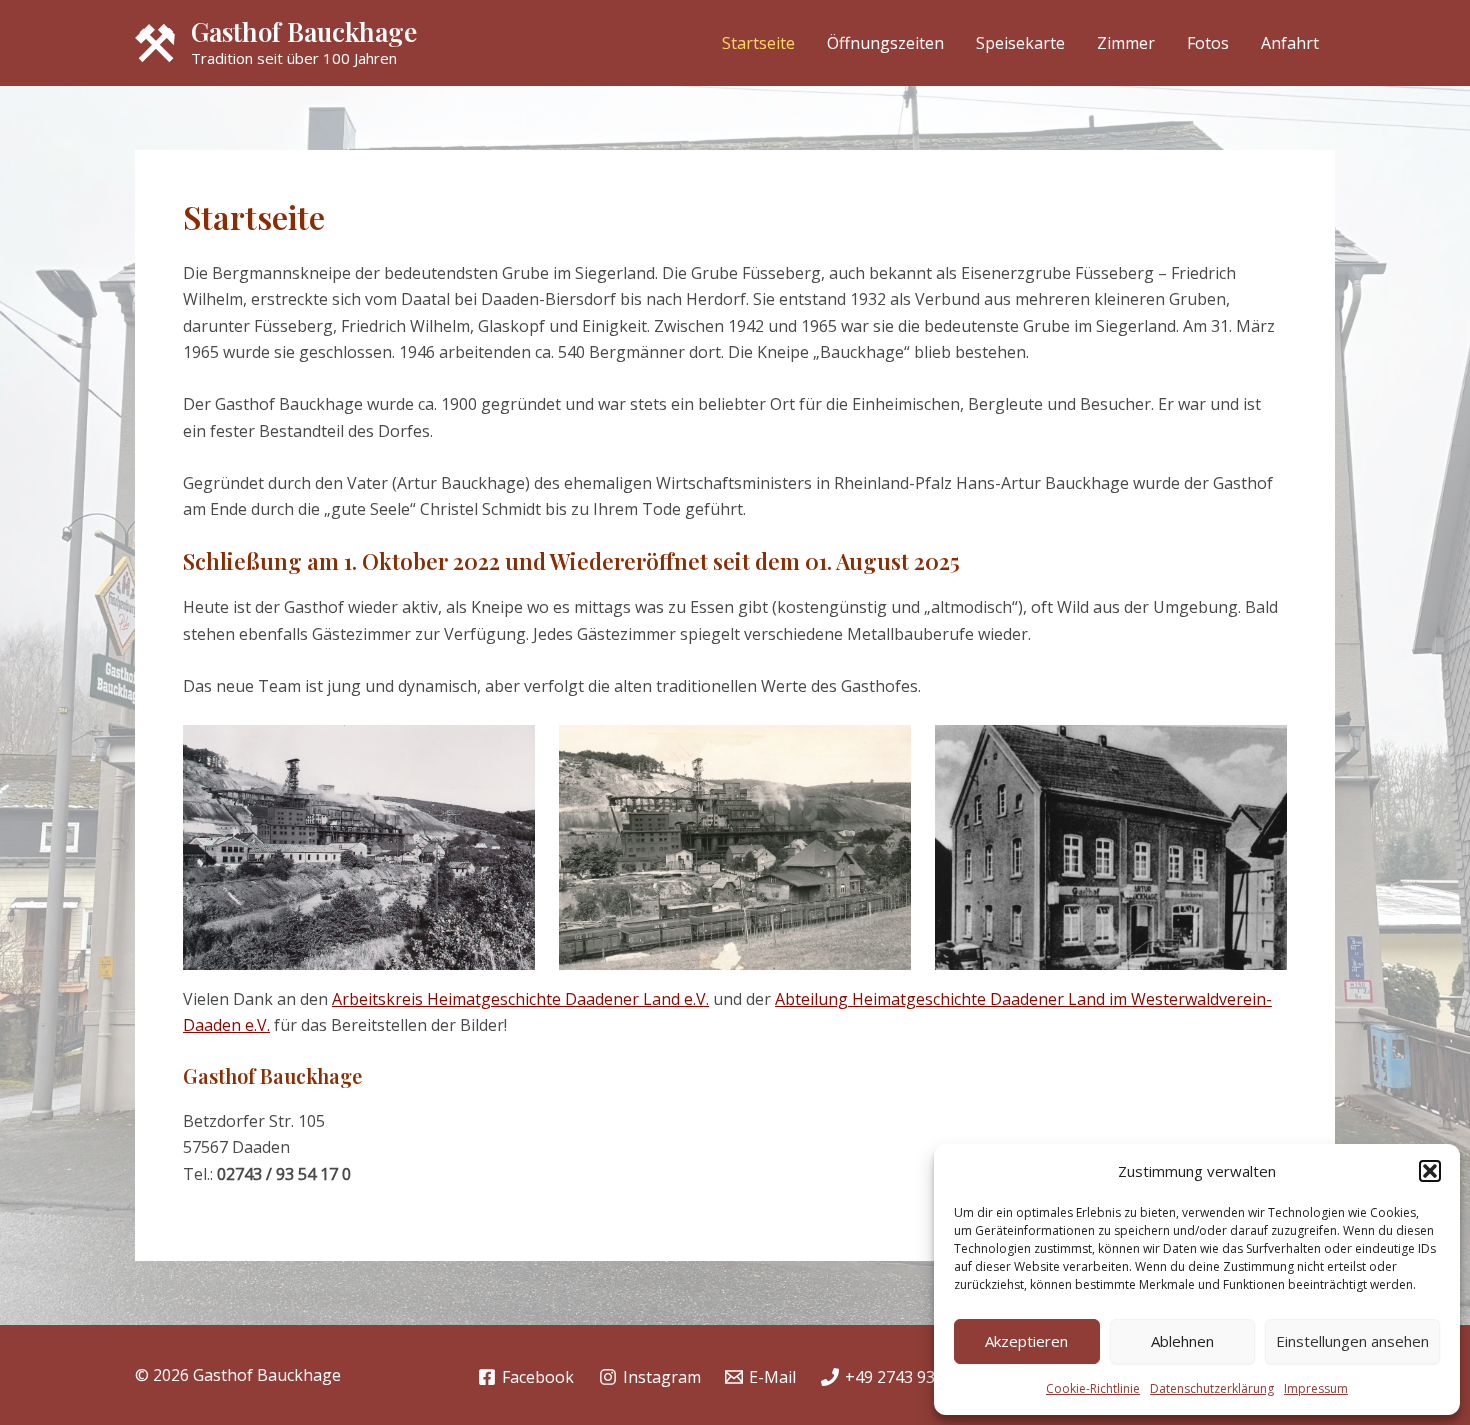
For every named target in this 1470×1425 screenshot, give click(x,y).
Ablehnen (1182, 1341)
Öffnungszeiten (885, 43)
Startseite (758, 43)
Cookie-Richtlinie (1093, 1388)
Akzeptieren (1026, 1341)
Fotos (1208, 43)
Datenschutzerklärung (1212, 1388)
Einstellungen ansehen (1352, 1341)
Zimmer (1126, 43)
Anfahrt (1290, 43)
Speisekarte (1020, 43)
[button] (1430, 1171)
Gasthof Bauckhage (304, 31)
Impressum (1316, 1388)
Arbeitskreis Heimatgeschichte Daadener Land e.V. (520, 999)
